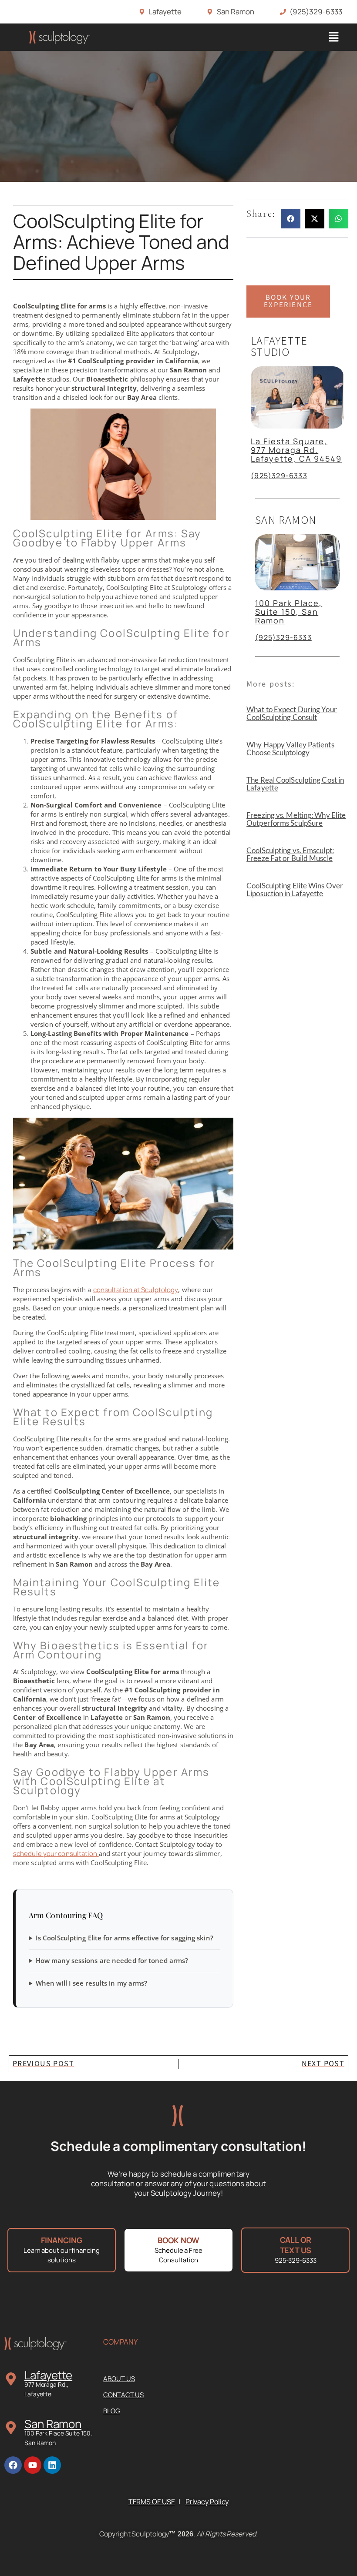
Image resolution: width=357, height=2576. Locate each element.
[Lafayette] (11, 2379)
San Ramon (53, 2424)
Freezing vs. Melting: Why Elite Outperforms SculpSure (296, 819)
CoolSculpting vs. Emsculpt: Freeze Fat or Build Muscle (290, 854)
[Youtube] (33, 2465)
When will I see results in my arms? (92, 1983)
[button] (334, 37)
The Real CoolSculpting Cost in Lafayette (295, 784)
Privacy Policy (207, 2502)
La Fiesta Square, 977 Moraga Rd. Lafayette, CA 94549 (296, 450)
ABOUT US (119, 2379)
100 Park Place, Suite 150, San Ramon (289, 612)
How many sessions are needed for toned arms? (112, 1960)
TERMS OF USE (152, 2502)
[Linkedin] (52, 2465)
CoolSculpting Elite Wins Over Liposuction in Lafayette (295, 889)
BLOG (112, 2411)
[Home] (60, 37)
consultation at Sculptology (136, 1290)
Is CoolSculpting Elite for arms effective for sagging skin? (125, 1938)
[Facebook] (13, 2465)
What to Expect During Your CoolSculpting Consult (292, 713)
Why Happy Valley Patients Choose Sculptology (290, 749)
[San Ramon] (11, 2428)
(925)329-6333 (279, 476)
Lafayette (48, 2375)
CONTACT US (123, 2395)
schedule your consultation (56, 1854)
